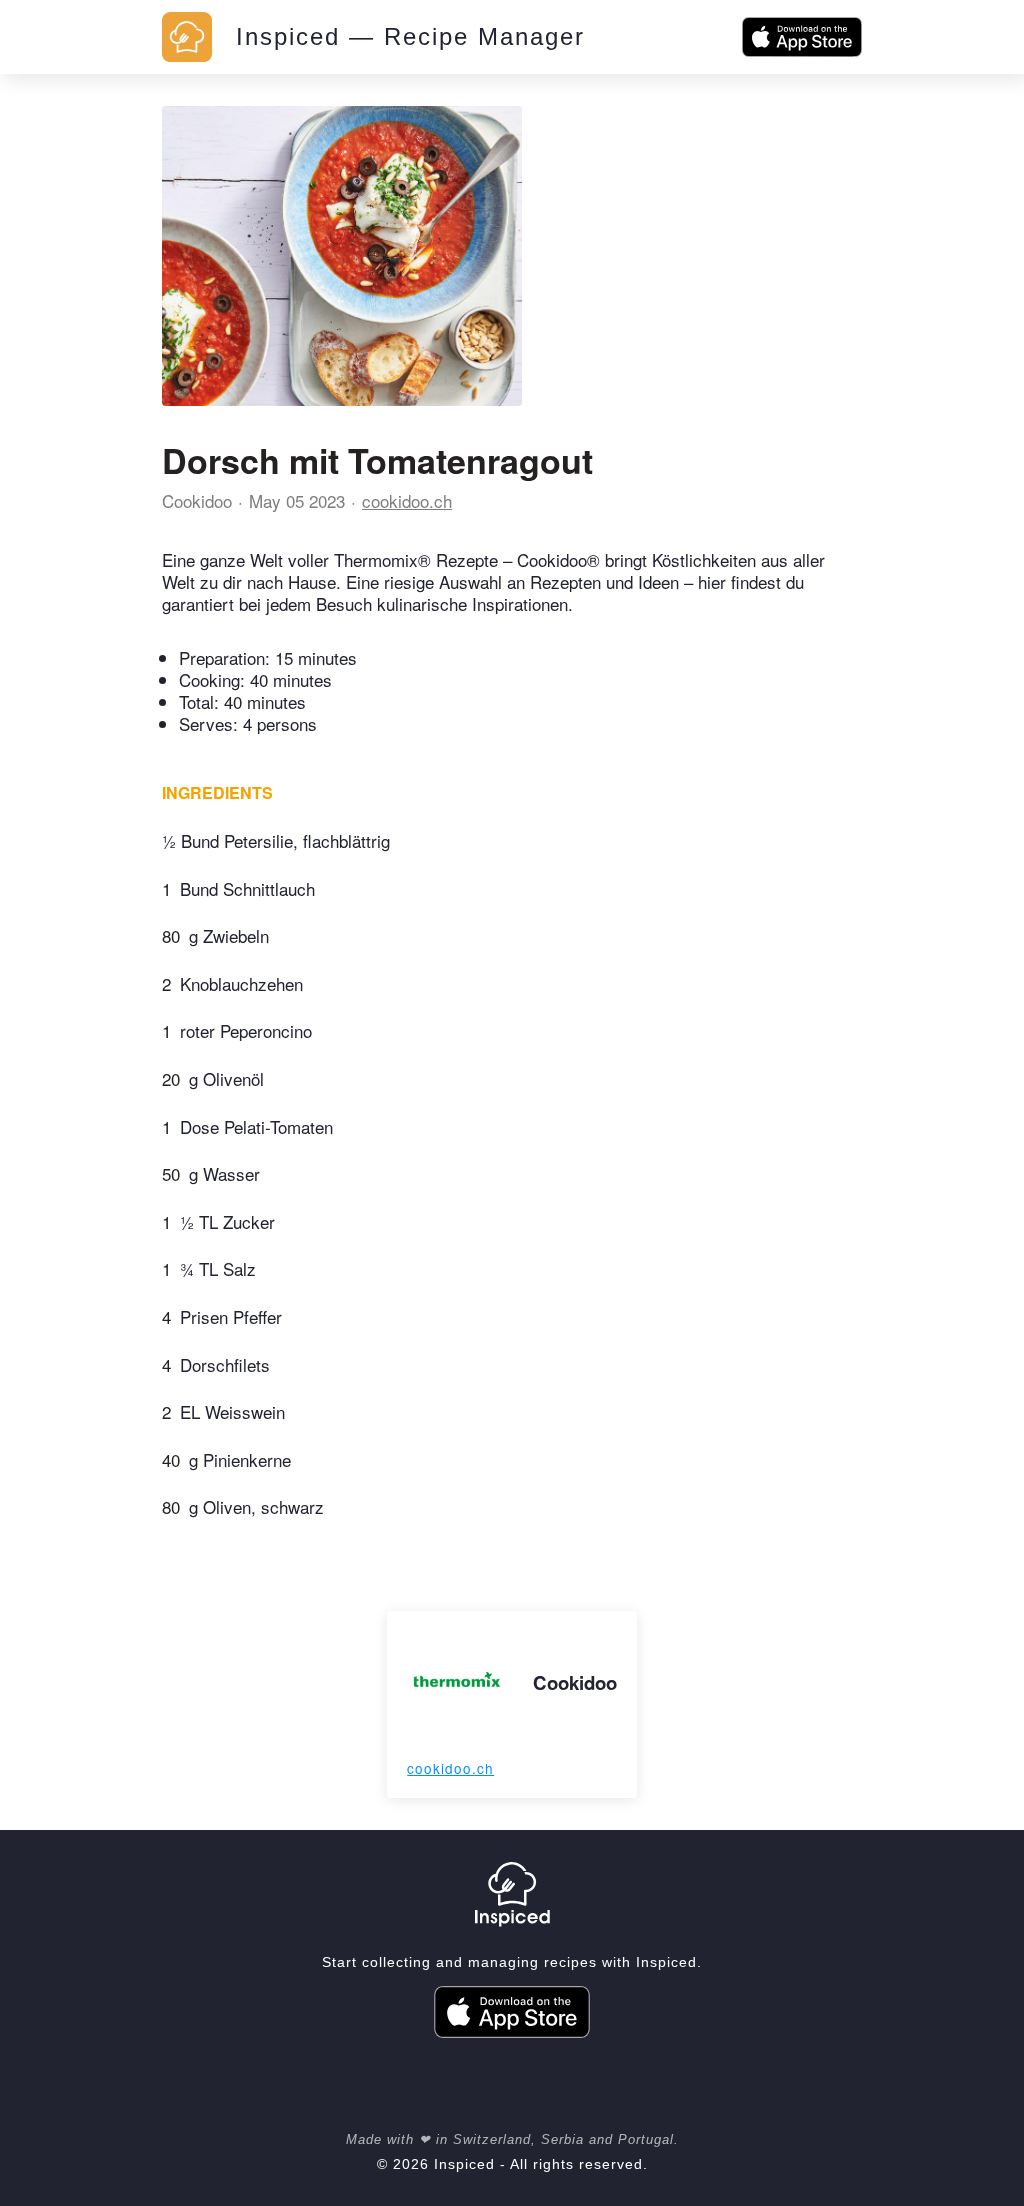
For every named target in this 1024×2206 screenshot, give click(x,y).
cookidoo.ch (407, 500)
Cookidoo (197, 500)
